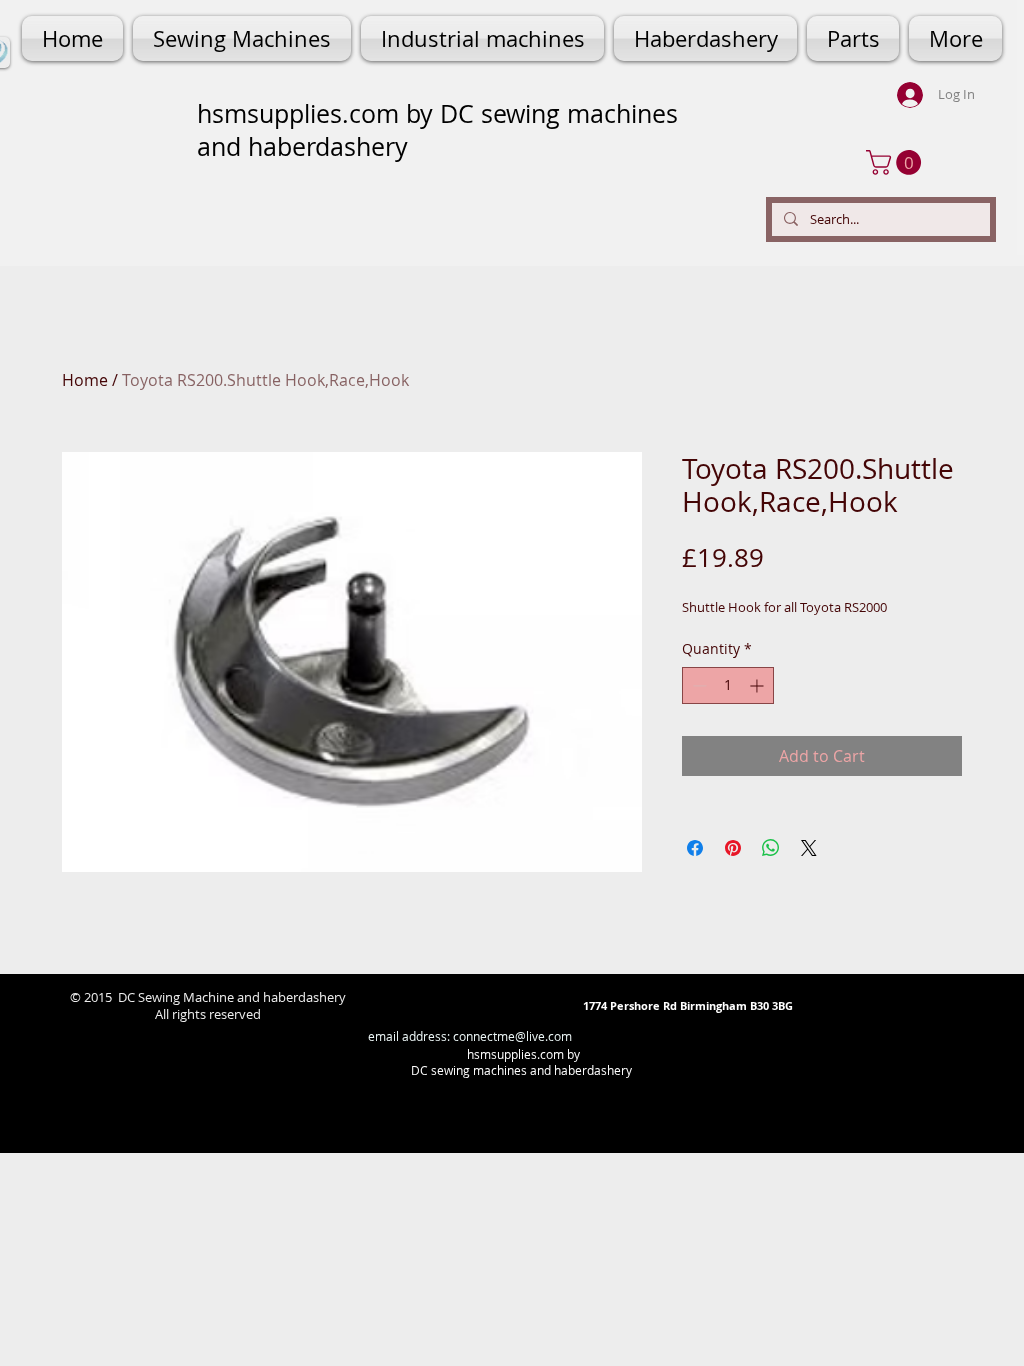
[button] (896, 162)
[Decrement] (697, 685)
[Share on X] (809, 848)
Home (85, 380)
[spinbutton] (728, 685)
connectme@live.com (512, 1036)
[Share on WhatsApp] (771, 848)
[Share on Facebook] (695, 848)
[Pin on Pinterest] (733, 848)
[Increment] (758, 685)
